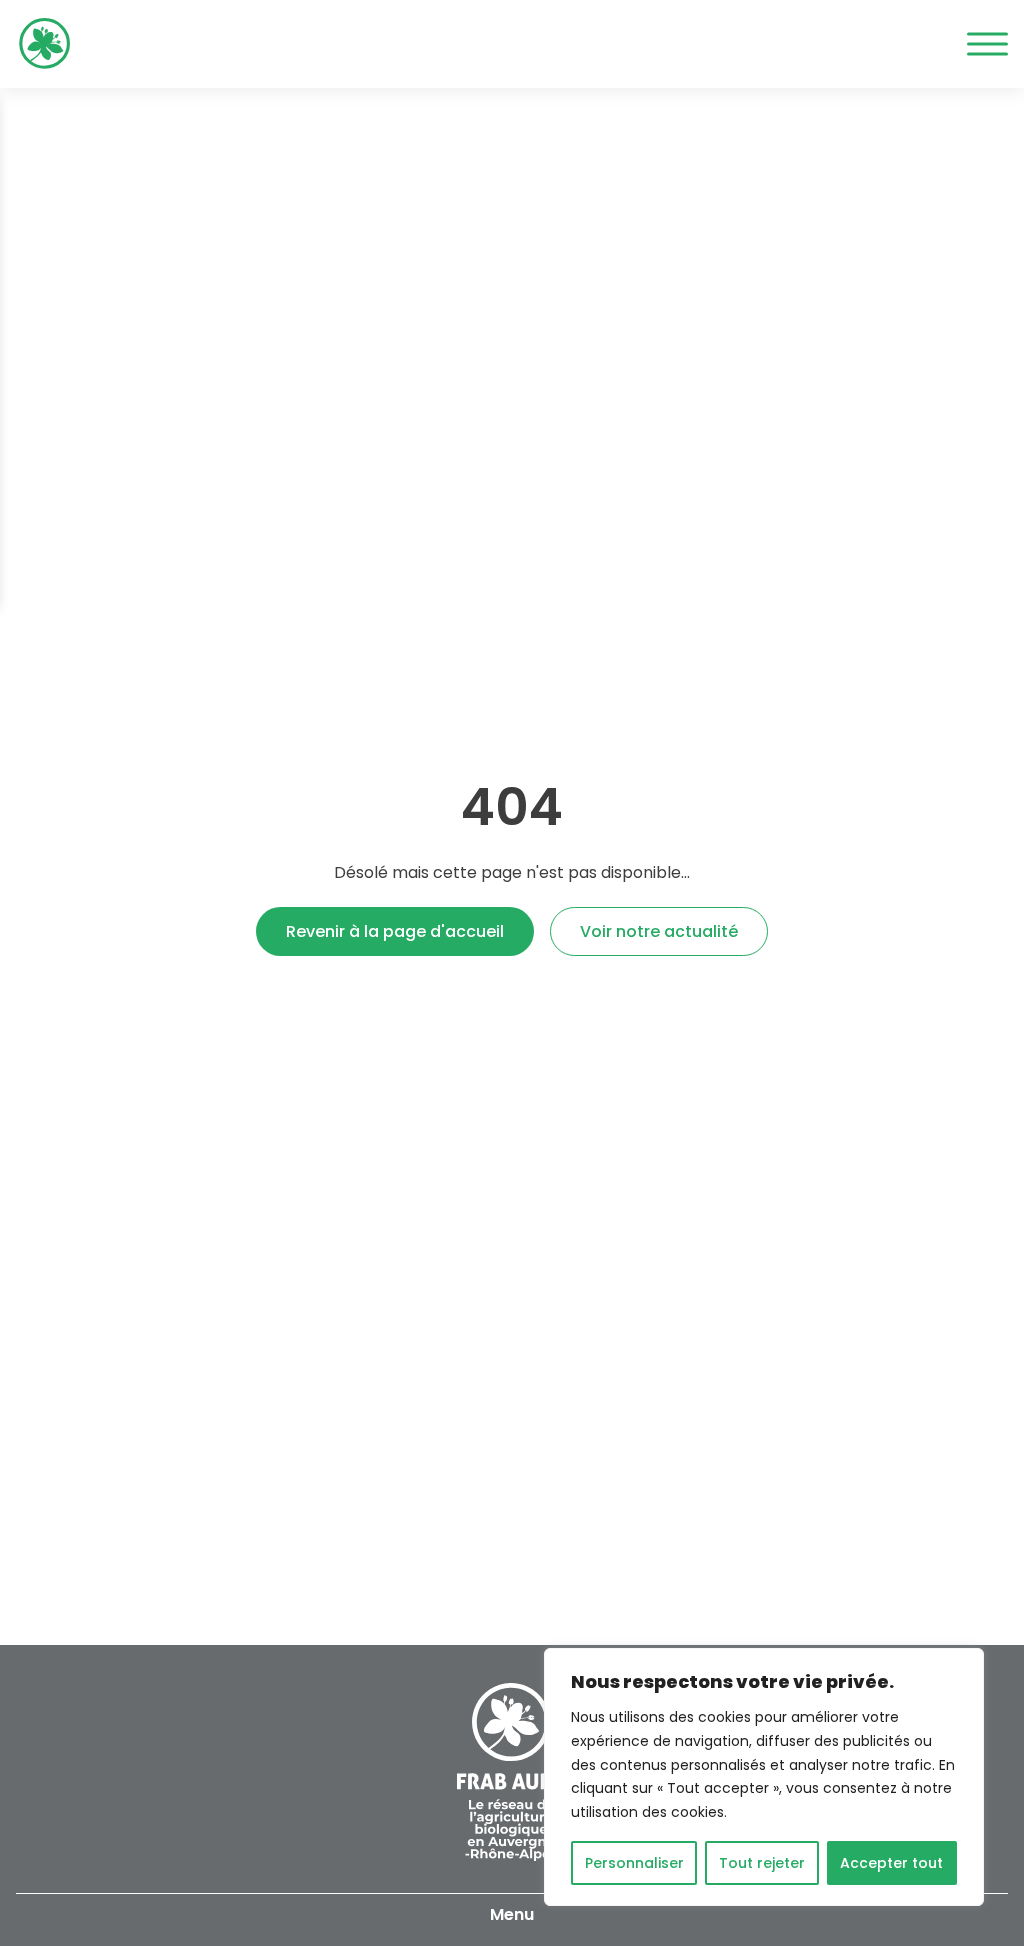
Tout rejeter (762, 1863)
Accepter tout (891, 1863)
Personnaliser (634, 1863)
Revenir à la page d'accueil (395, 931)
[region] (764, 1777)
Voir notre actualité (659, 931)
